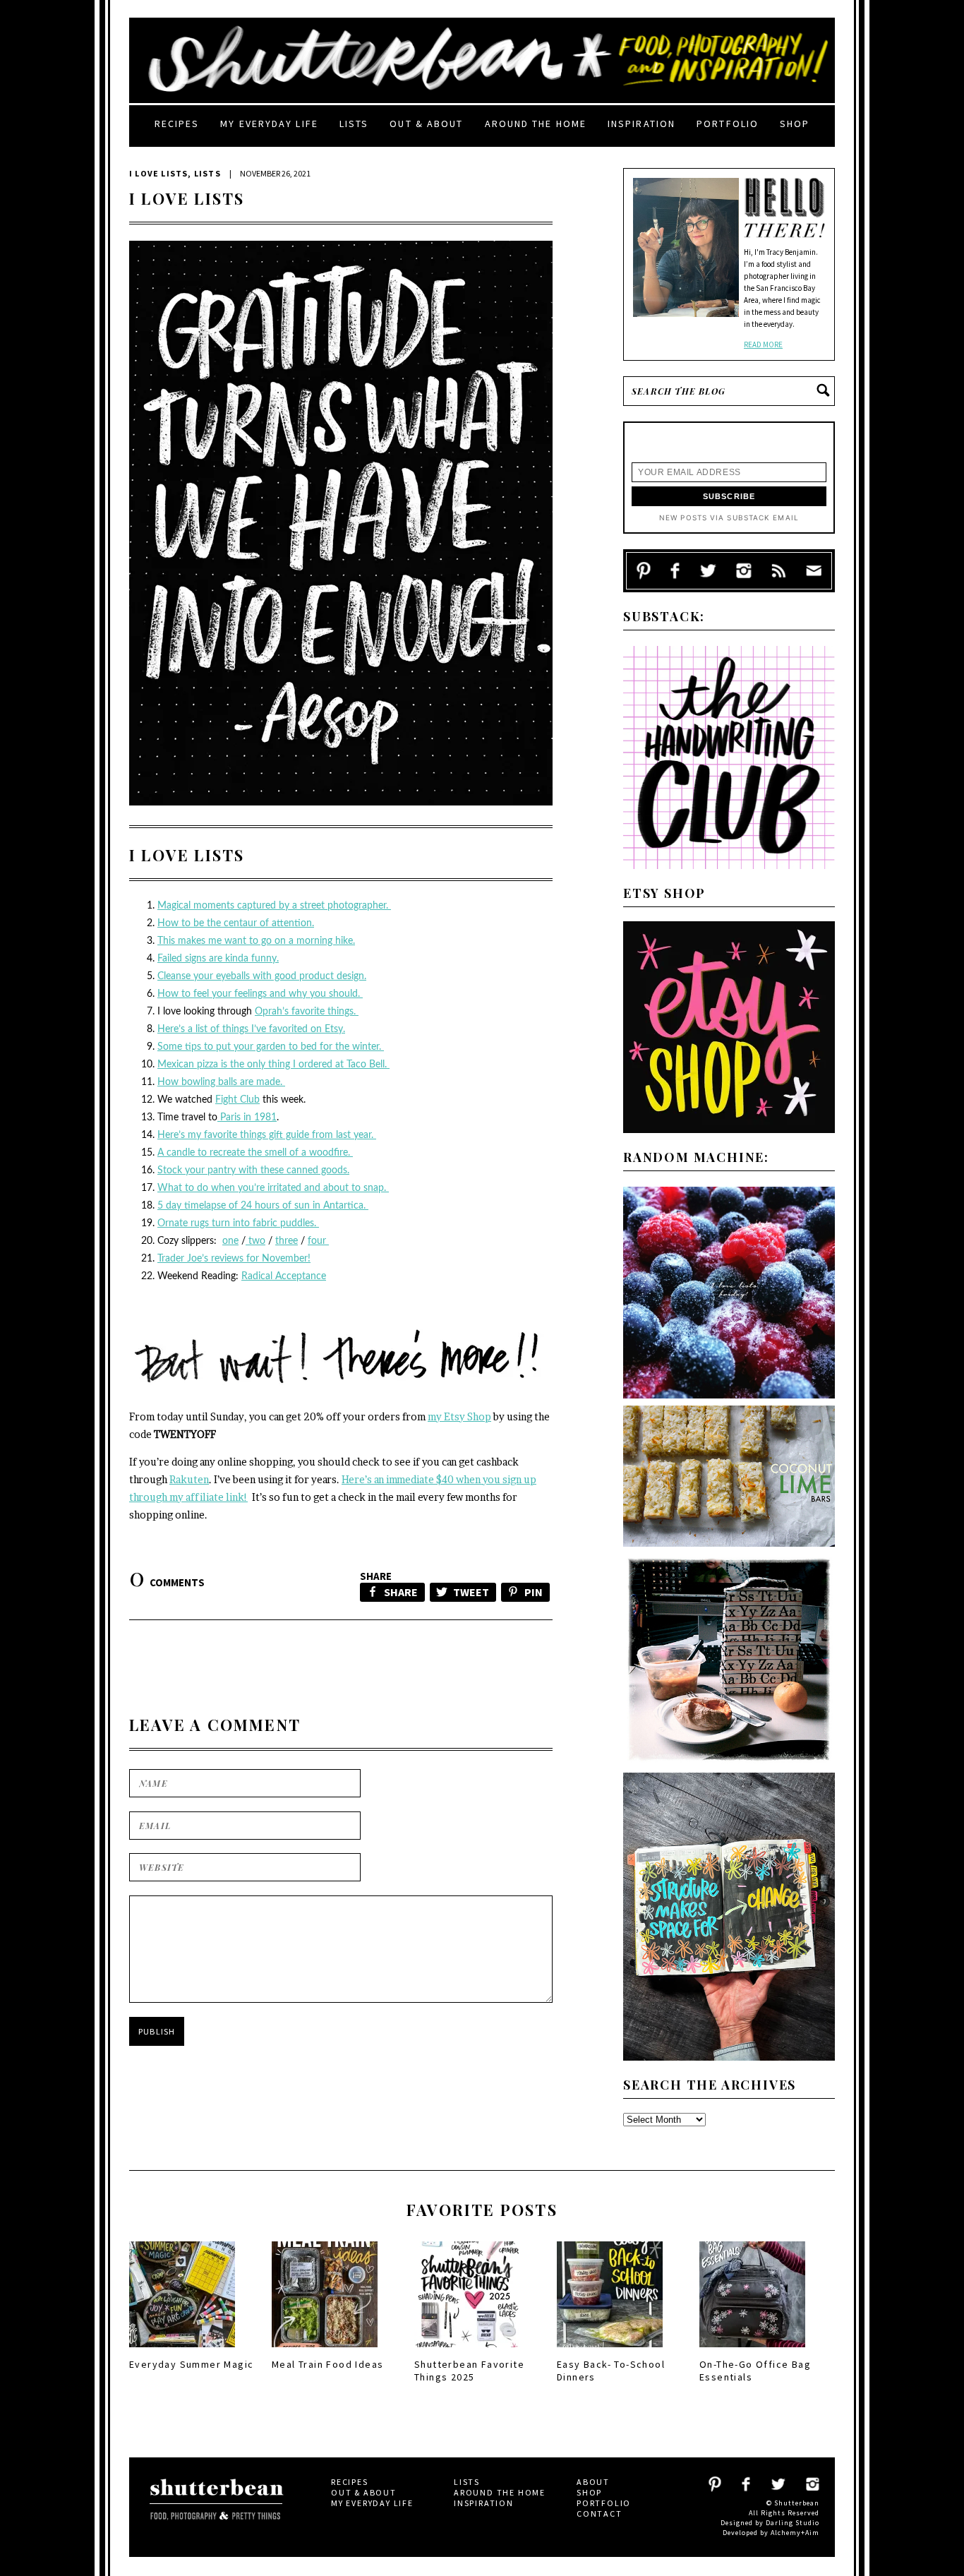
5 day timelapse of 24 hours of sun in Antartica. (263, 1206)
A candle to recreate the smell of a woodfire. (255, 1153)
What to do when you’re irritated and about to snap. (273, 1188)
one (230, 1241)
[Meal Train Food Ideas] (325, 2352)
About (593, 2482)
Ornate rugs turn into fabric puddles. (238, 1223)
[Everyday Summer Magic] (182, 2352)
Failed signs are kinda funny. (218, 959)
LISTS (207, 173)
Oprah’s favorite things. (307, 1012)
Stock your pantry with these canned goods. (253, 1170)
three (287, 1241)
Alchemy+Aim (795, 2533)
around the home (536, 124)
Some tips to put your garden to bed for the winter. (271, 1047)
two (255, 1241)
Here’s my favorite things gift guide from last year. (267, 1135)
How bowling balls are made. (221, 1082)
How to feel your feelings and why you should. (260, 994)
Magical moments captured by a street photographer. (274, 906)
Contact (600, 2514)
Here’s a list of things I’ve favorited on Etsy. (251, 1029)
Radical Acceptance (284, 1276)
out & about (426, 124)
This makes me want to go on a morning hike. (256, 941)
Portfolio (728, 124)
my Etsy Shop (459, 1416)
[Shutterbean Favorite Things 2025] (467, 2352)
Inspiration (641, 124)
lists (354, 124)
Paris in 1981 (247, 1118)
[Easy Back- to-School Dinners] (610, 2352)
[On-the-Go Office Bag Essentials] (752, 2352)
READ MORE (763, 345)
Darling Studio (793, 2523)
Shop (795, 124)
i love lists (158, 173)
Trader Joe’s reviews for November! (234, 1259)
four (318, 1241)
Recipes (177, 124)
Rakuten (189, 1479)
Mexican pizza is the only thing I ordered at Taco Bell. (273, 1065)
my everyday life (269, 124)
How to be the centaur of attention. (236, 923)
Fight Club (237, 1100)
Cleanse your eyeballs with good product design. (262, 976)
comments (167, 1582)
